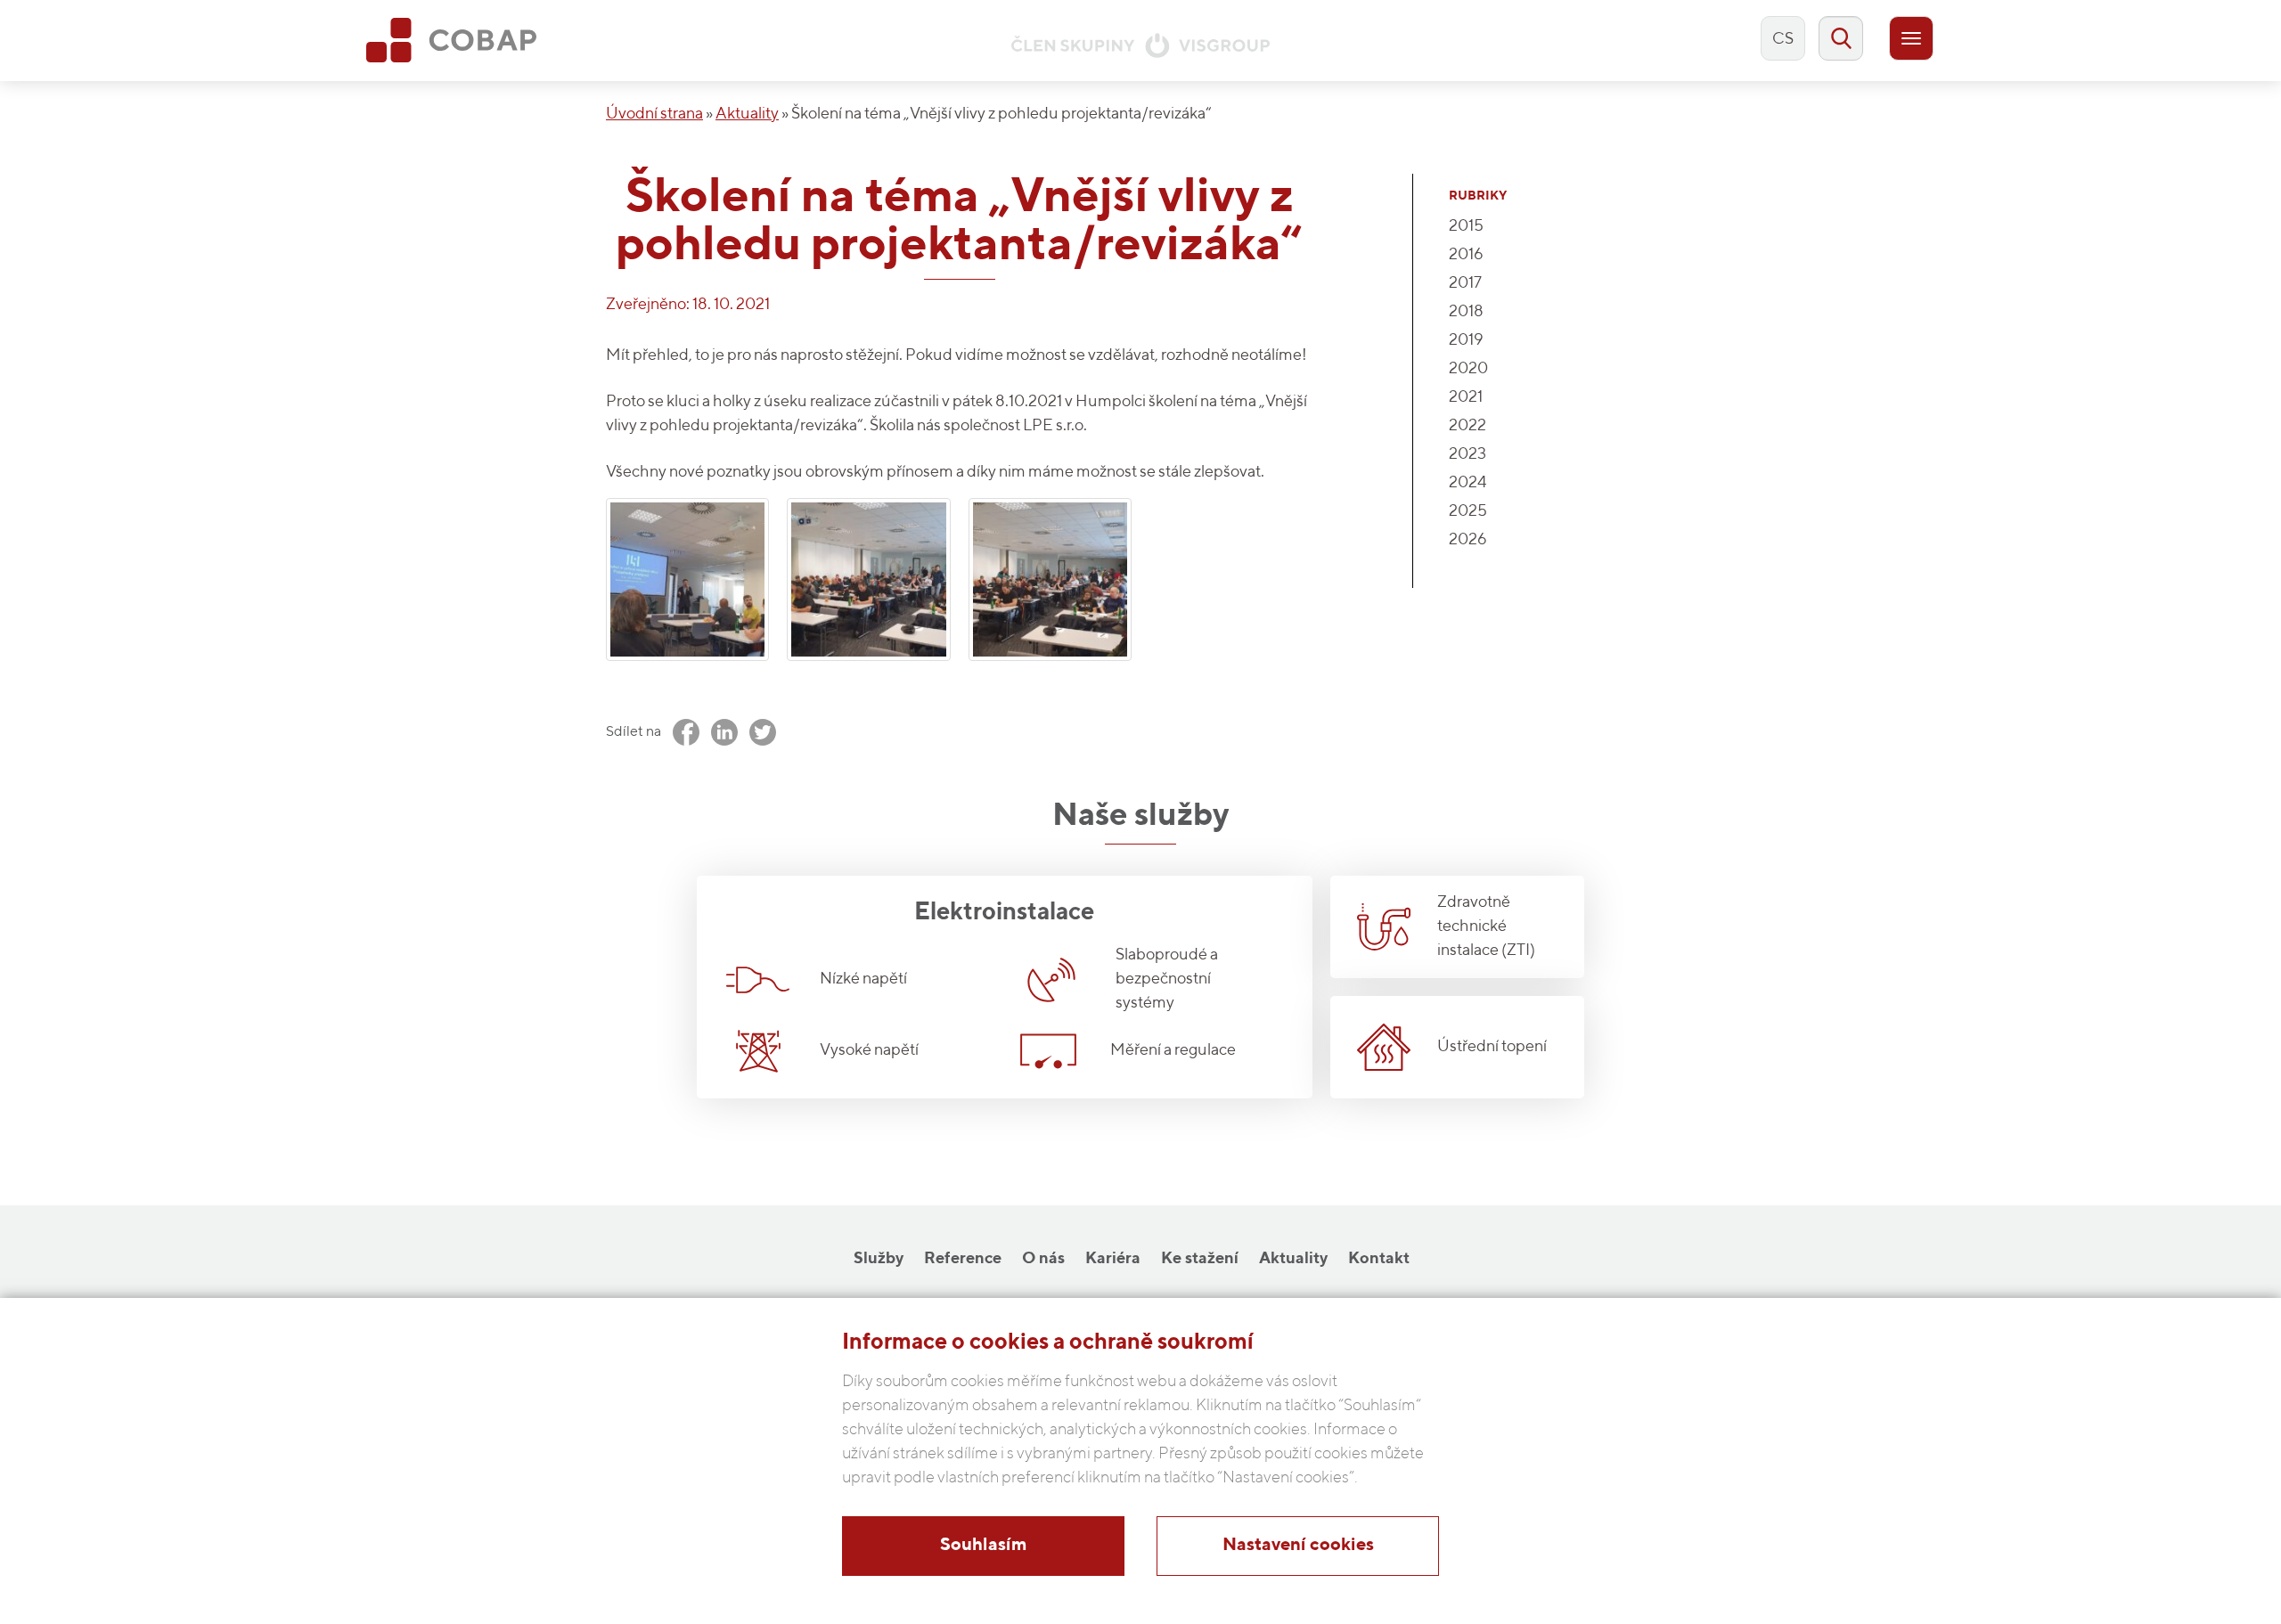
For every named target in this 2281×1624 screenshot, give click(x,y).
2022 (1468, 426)
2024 (1468, 483)
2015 (1466, 226)
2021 (1466, 397)
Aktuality (747, 114)
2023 (1468, 454)
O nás (1043, 1259)
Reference (963, 1259)
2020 (1468, 369)
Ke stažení (1200, 1259)
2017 (1465, 283)
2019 (1466, 340)
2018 (1466, 312)
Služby (879, 1259)
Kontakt (1379, 1259)
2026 (1468, 540)
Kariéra (1113, 1259)
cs (1783, 39)
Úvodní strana (654, 114)
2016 (1466, 255)
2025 (1468, 511)
